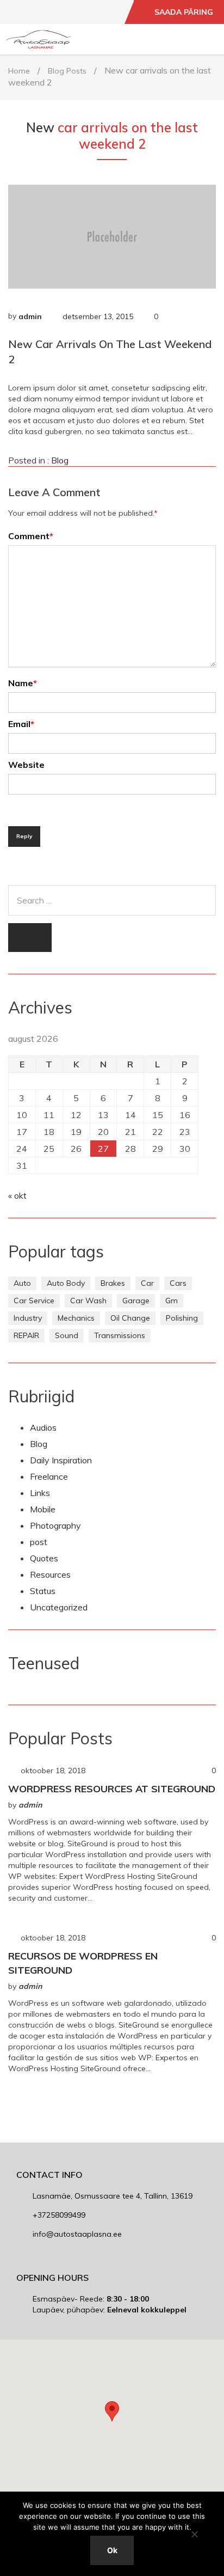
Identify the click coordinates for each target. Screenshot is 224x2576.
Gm (172, 1301)
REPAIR (26, 1335)
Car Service (34, 1301)
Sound (67, 1335)
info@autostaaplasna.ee (77, 2234)
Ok (112, 2550)
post (39, 1542)
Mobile (43, 1509)
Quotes (44, 1558)
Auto (22, 1283)
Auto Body (66, 1283)
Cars (178, 1283)
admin (30, 316)
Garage (136, 1301)
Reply (24, 836)
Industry (28, 1318)
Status (43, 1591)
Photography (55, 1525)
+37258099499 (59, 2215)
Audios (43, 1427)
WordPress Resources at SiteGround (112, 1789)
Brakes (113, 1283)
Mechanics (76, 1318)
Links (40, 1493)
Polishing (182, 1318)
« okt (17, 1195)
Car (147, 1283)
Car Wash (88, 1301)
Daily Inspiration (61, 1460)
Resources (50, 1574)
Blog (60, 460)
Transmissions (120, 1335)
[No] (194, 2534)
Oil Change (130, 1318)
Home (19, 71)
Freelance (49, 1476)
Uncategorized (59, 1607)
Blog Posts (67, 71)
